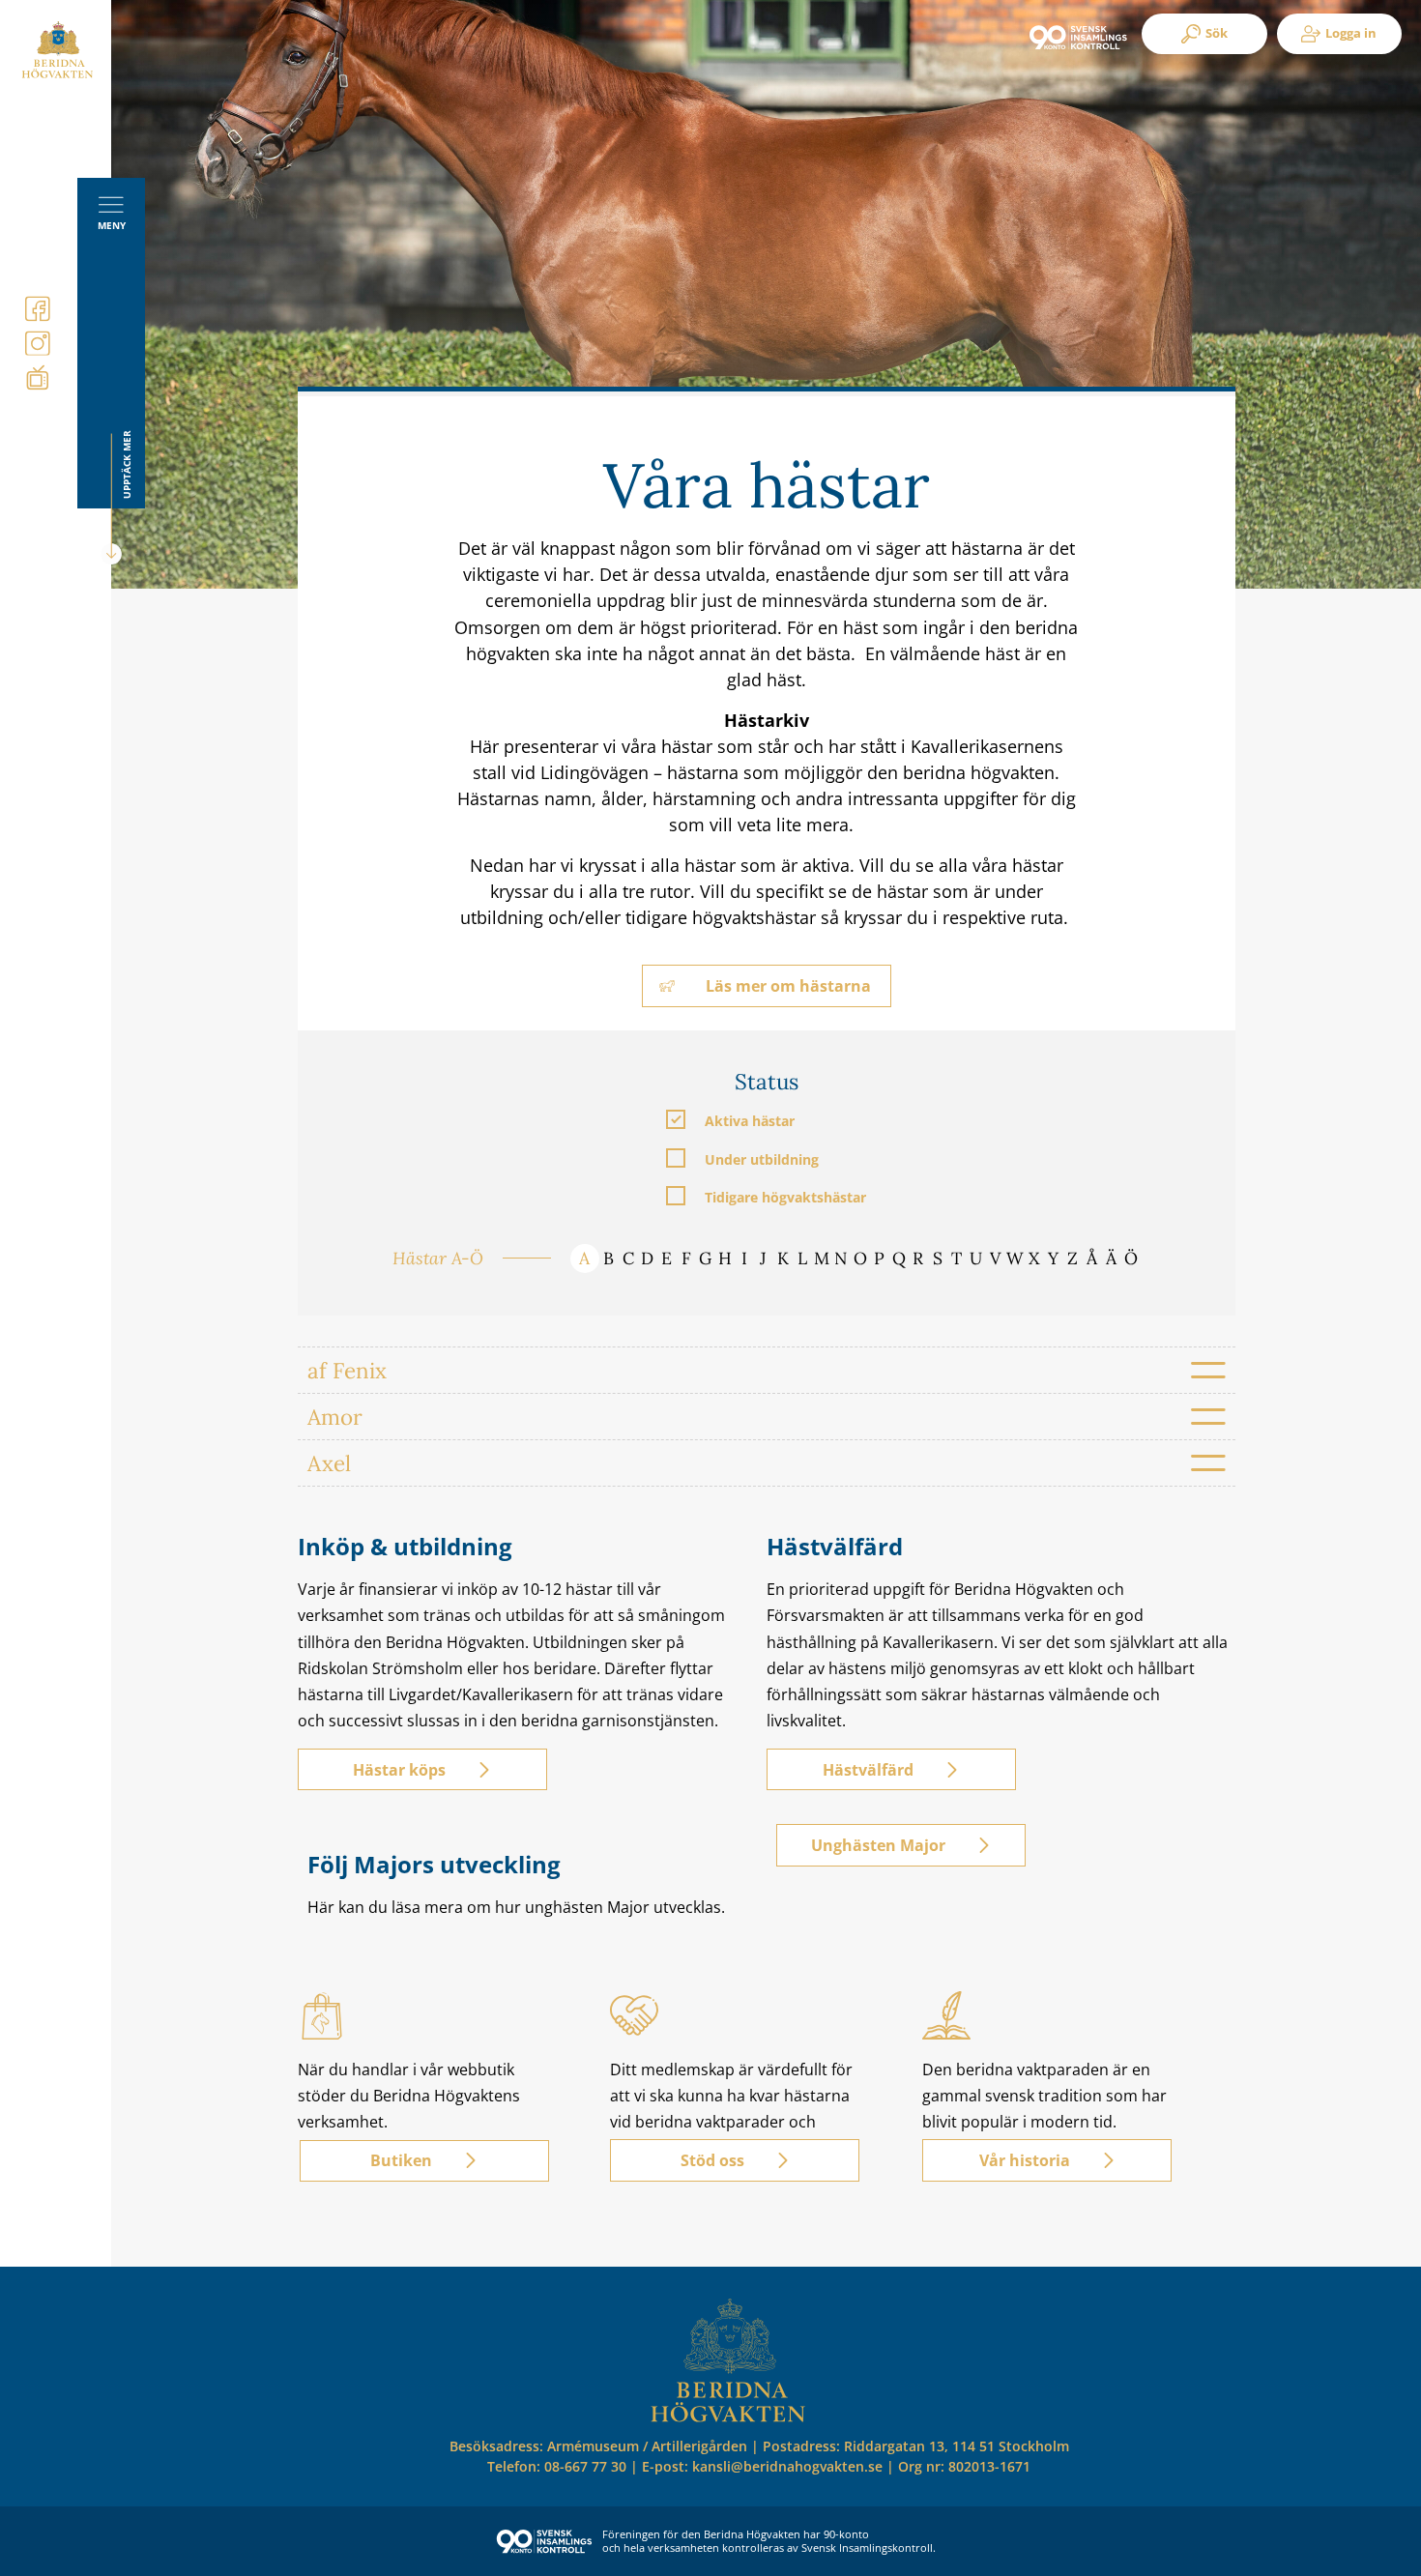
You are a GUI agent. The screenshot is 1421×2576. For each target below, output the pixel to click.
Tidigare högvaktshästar (785, 1196)
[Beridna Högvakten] (58, 74)
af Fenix (347, 1370)
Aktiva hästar (750, 1120)
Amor (335, 1417)
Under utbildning (762, 1158)
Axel (329, 1463)
